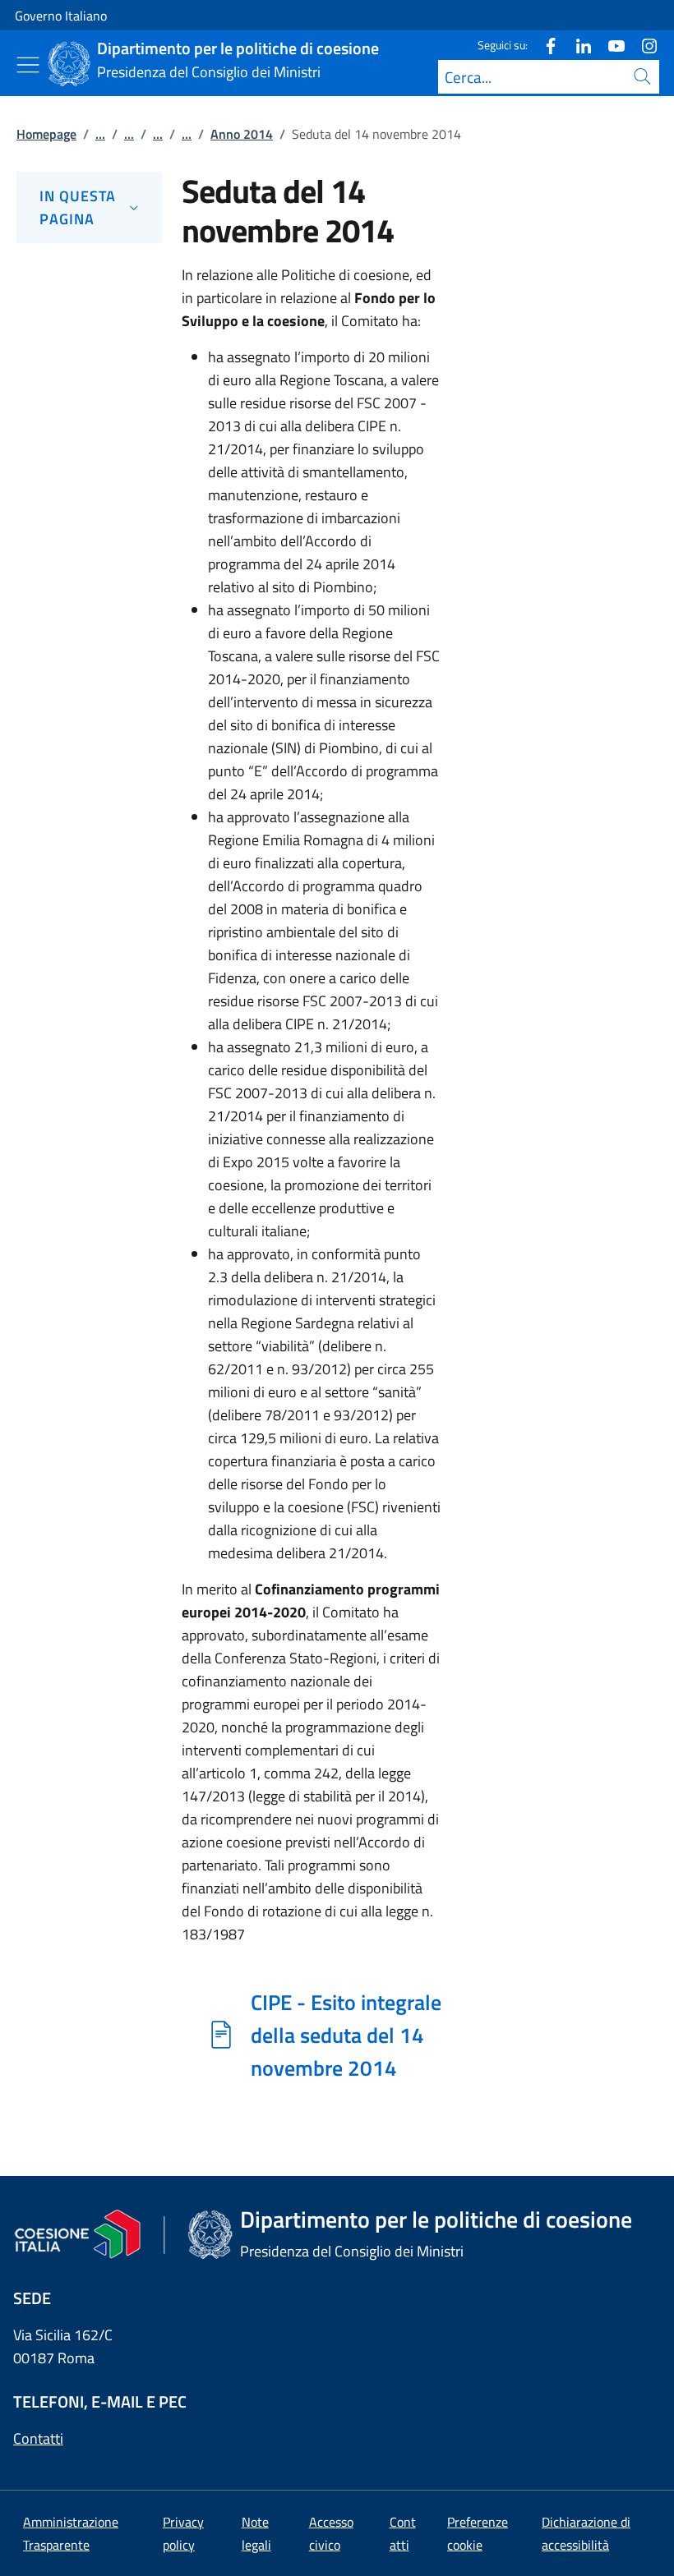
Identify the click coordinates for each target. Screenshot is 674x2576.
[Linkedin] (577, 45)
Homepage (46, 134)
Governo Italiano (61, 16)
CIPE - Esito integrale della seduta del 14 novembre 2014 (346, 2035)
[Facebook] (544, 45)
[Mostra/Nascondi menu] (28, 65)
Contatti (38, 2438)
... (100, 134)
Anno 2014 (242, 134)
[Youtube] (610, 45)
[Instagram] (643, 45)
